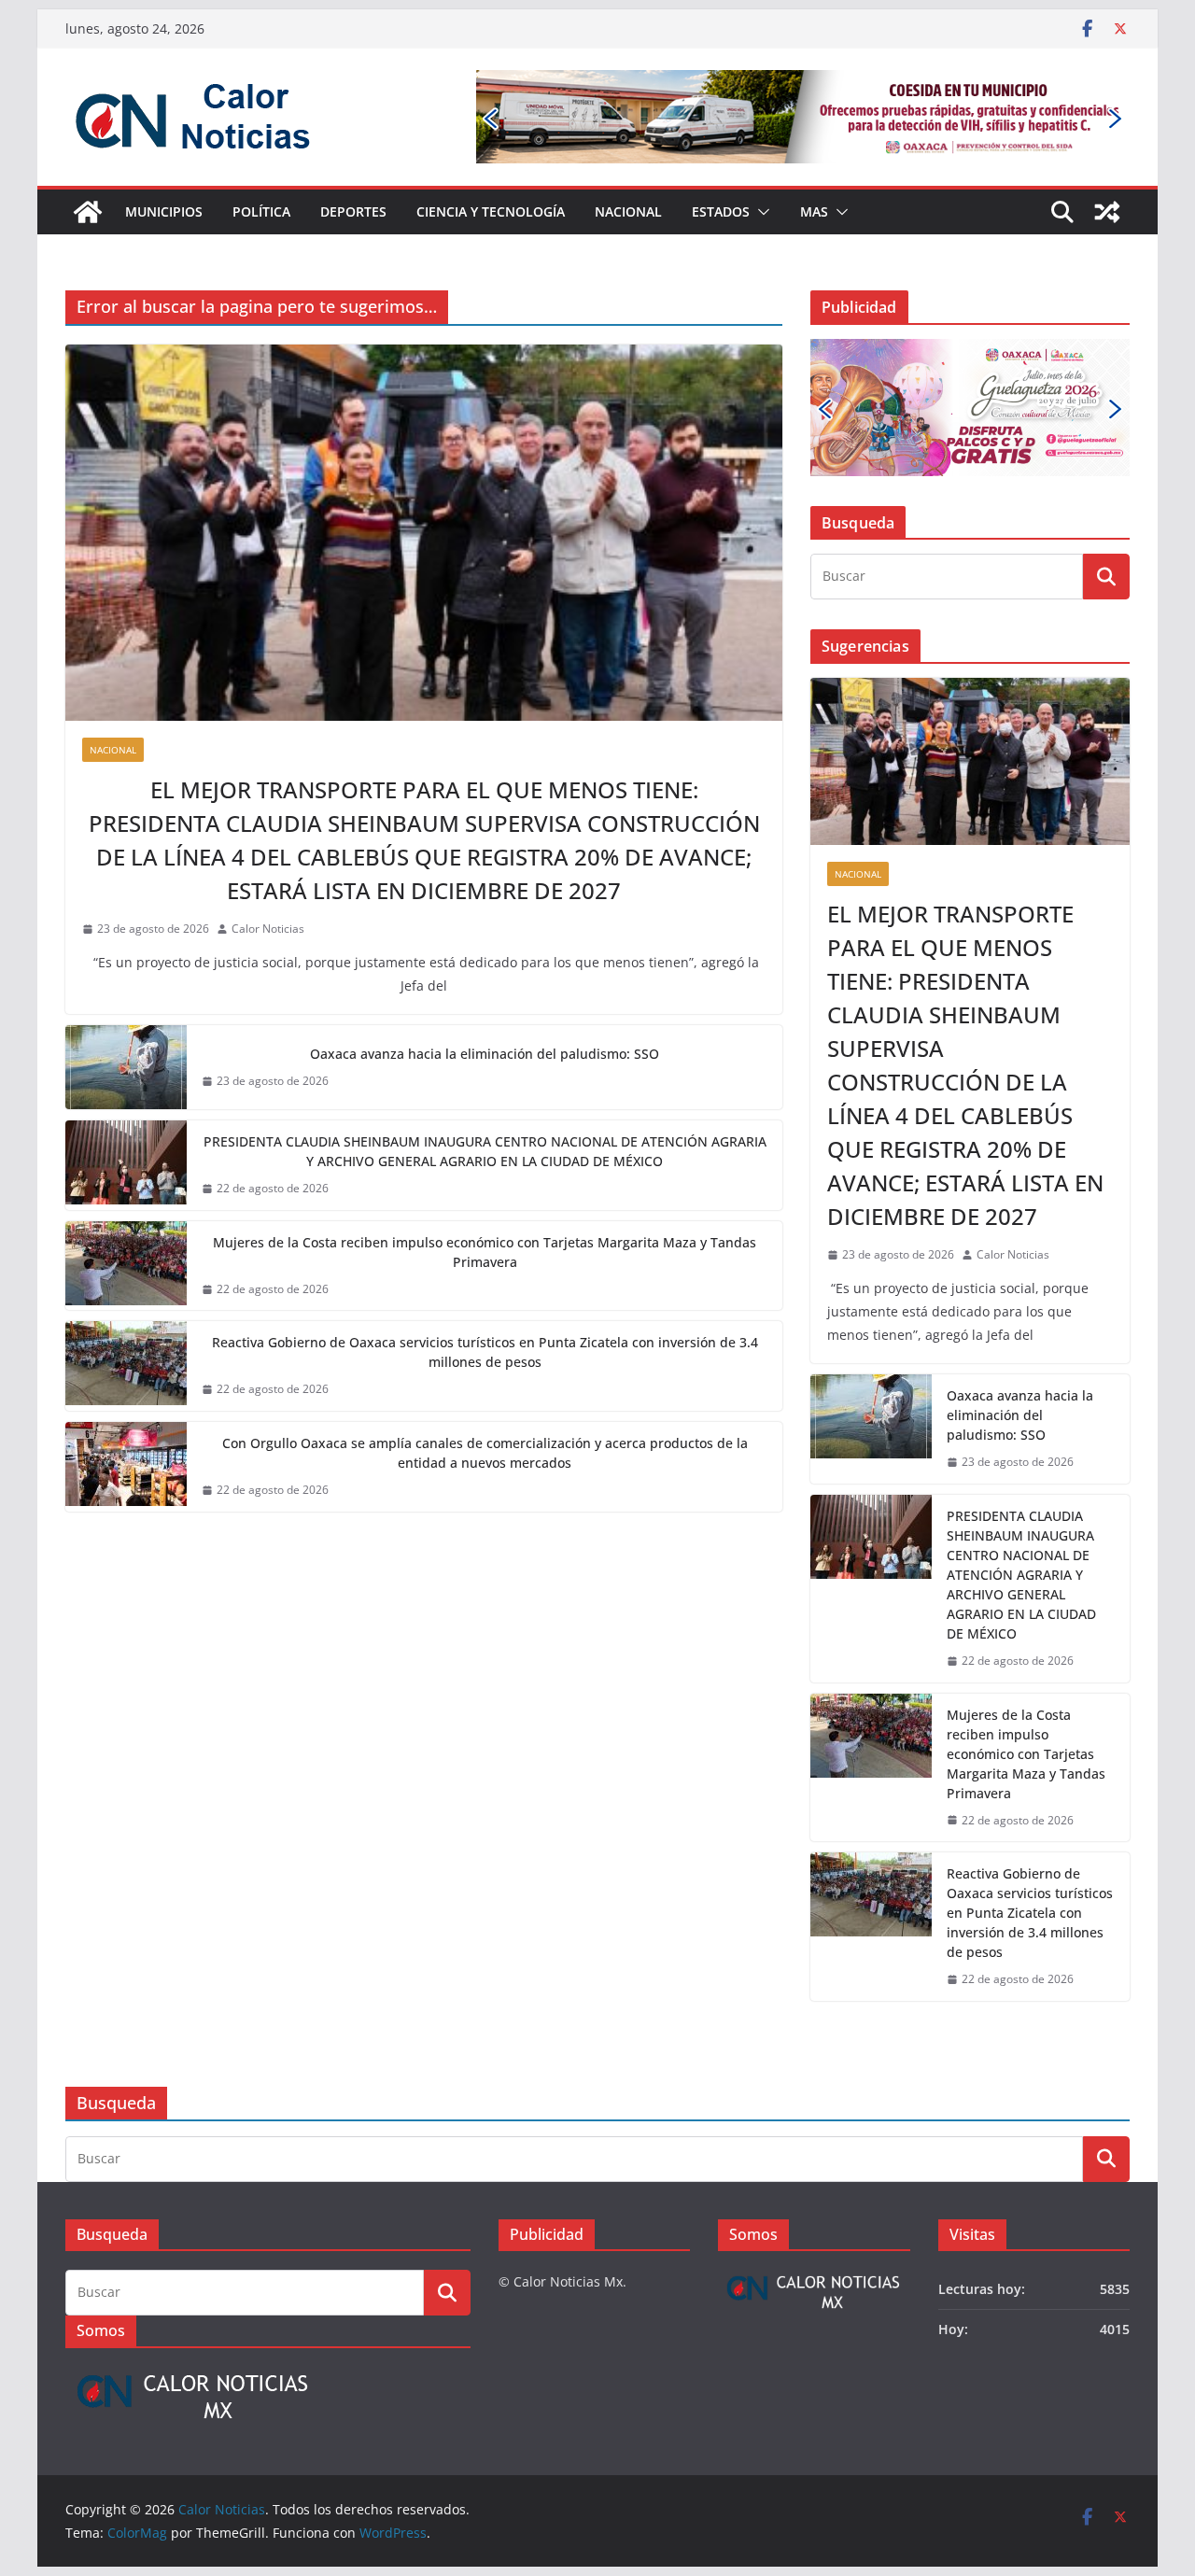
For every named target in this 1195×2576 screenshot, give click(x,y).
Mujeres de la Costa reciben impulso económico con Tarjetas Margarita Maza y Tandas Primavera (485, 1252)
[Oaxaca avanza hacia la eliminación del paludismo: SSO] (126, 1067)
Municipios (164, 211)
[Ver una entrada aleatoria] (1107, 212)
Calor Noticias (268, 929)
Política (261, 211)
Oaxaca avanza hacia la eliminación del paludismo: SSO (485, 1054)
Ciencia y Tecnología (491, 211)
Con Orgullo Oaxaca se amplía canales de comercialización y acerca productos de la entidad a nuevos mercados (485, 1453)
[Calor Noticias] (88, 212)
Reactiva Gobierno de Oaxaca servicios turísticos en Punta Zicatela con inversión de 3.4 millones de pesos (485, 1352)
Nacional (628, 211)
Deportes (353, 211)
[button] (760, 212)
